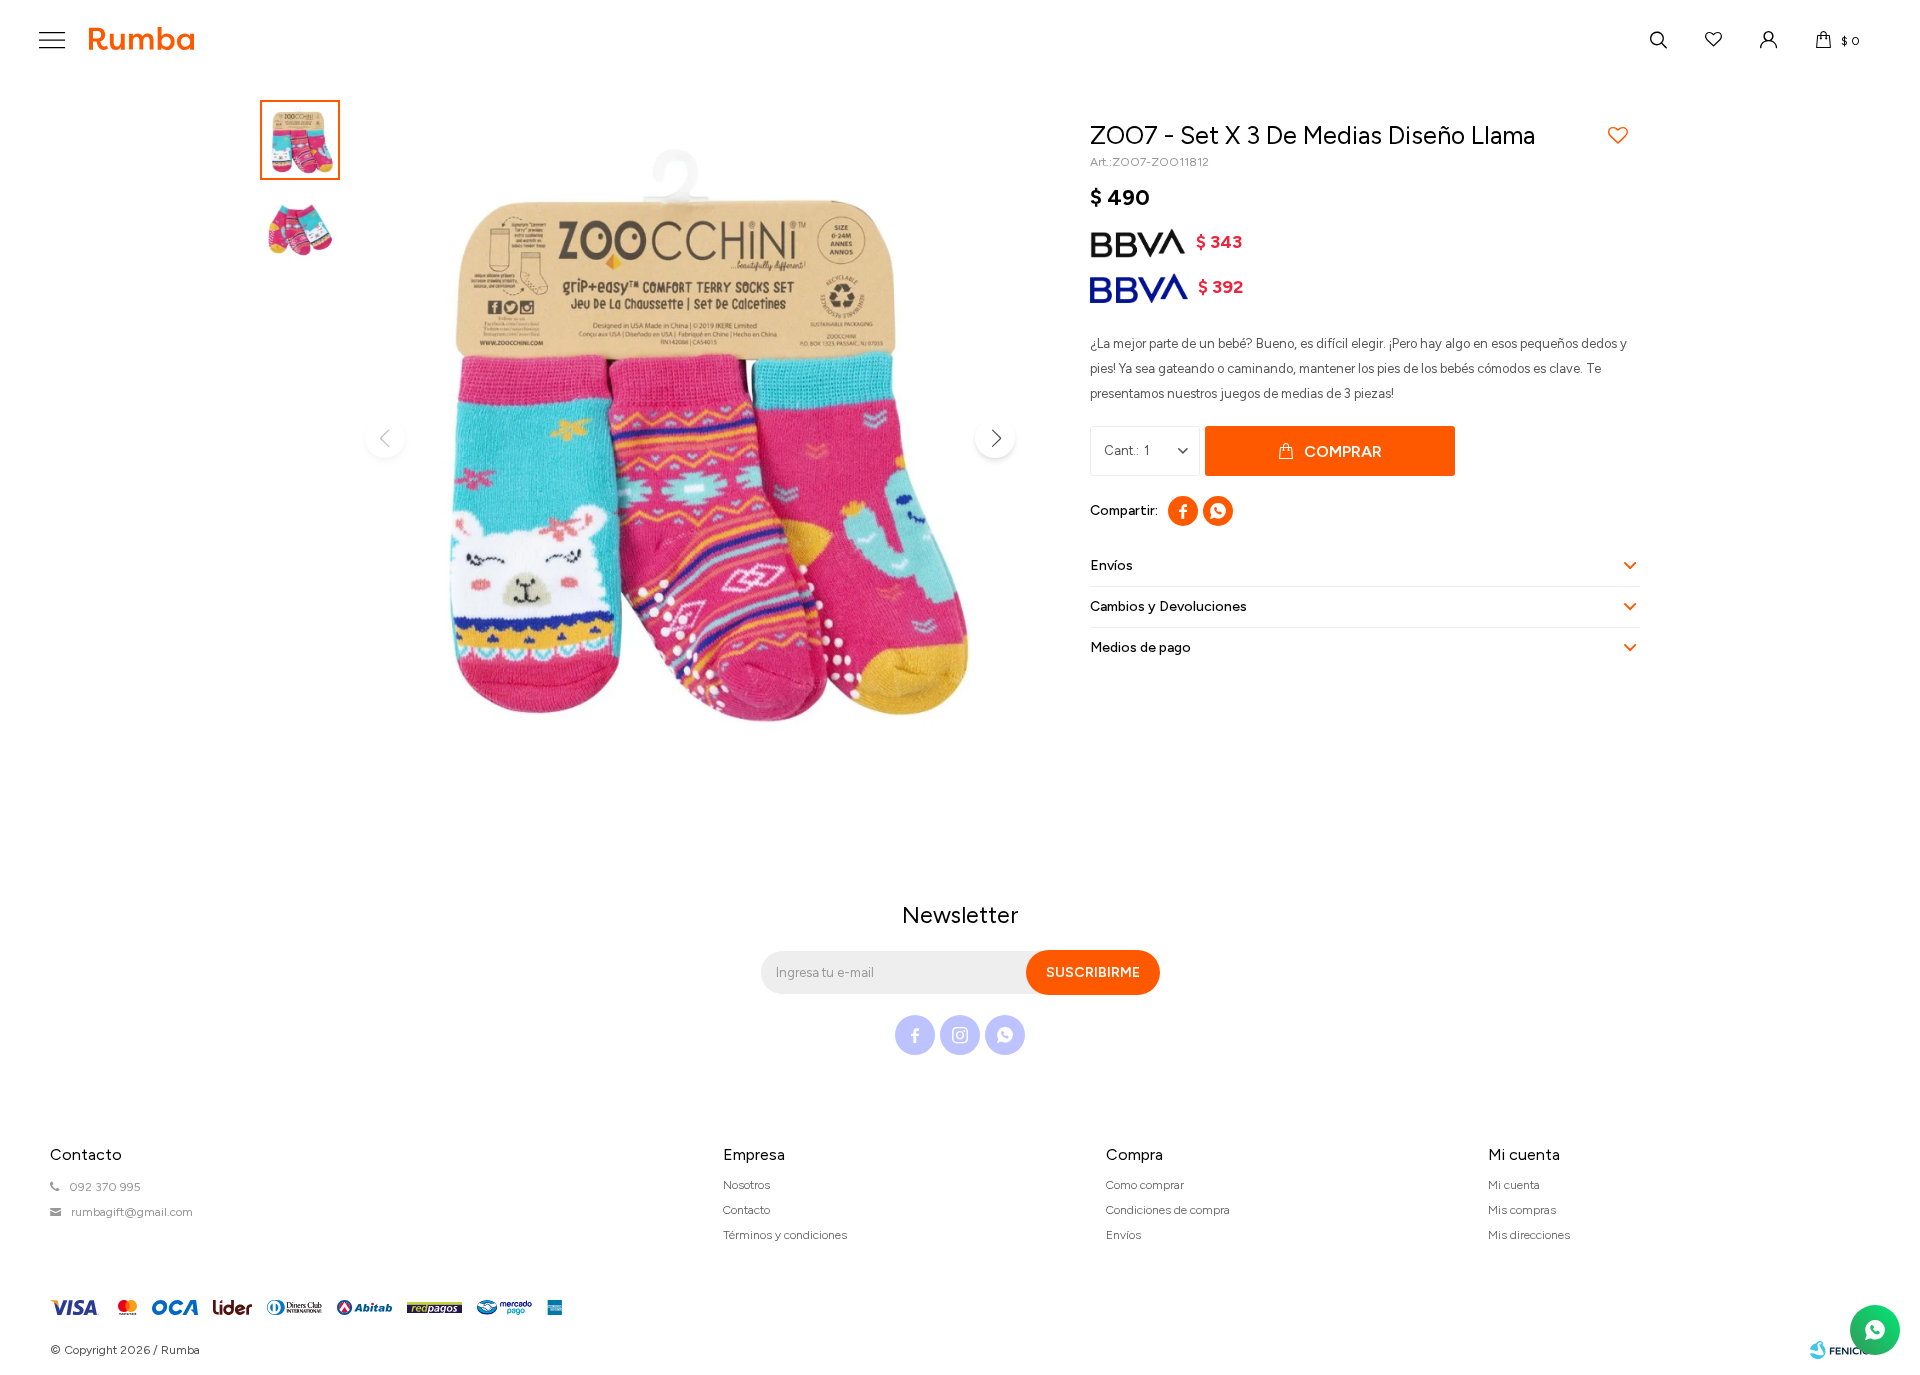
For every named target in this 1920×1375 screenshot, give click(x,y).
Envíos (1123, 1235)
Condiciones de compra (1168, 1210)
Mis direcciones (1529, 1235)
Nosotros (746, 1185)
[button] (1658, 40)
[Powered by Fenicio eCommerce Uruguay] (1840, 1350)
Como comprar (1145, 1185)
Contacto (746, 1210)
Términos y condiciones (785, 1235)
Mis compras (1522, 1210)
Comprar (1343, 451)
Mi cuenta (1514, 1185)
